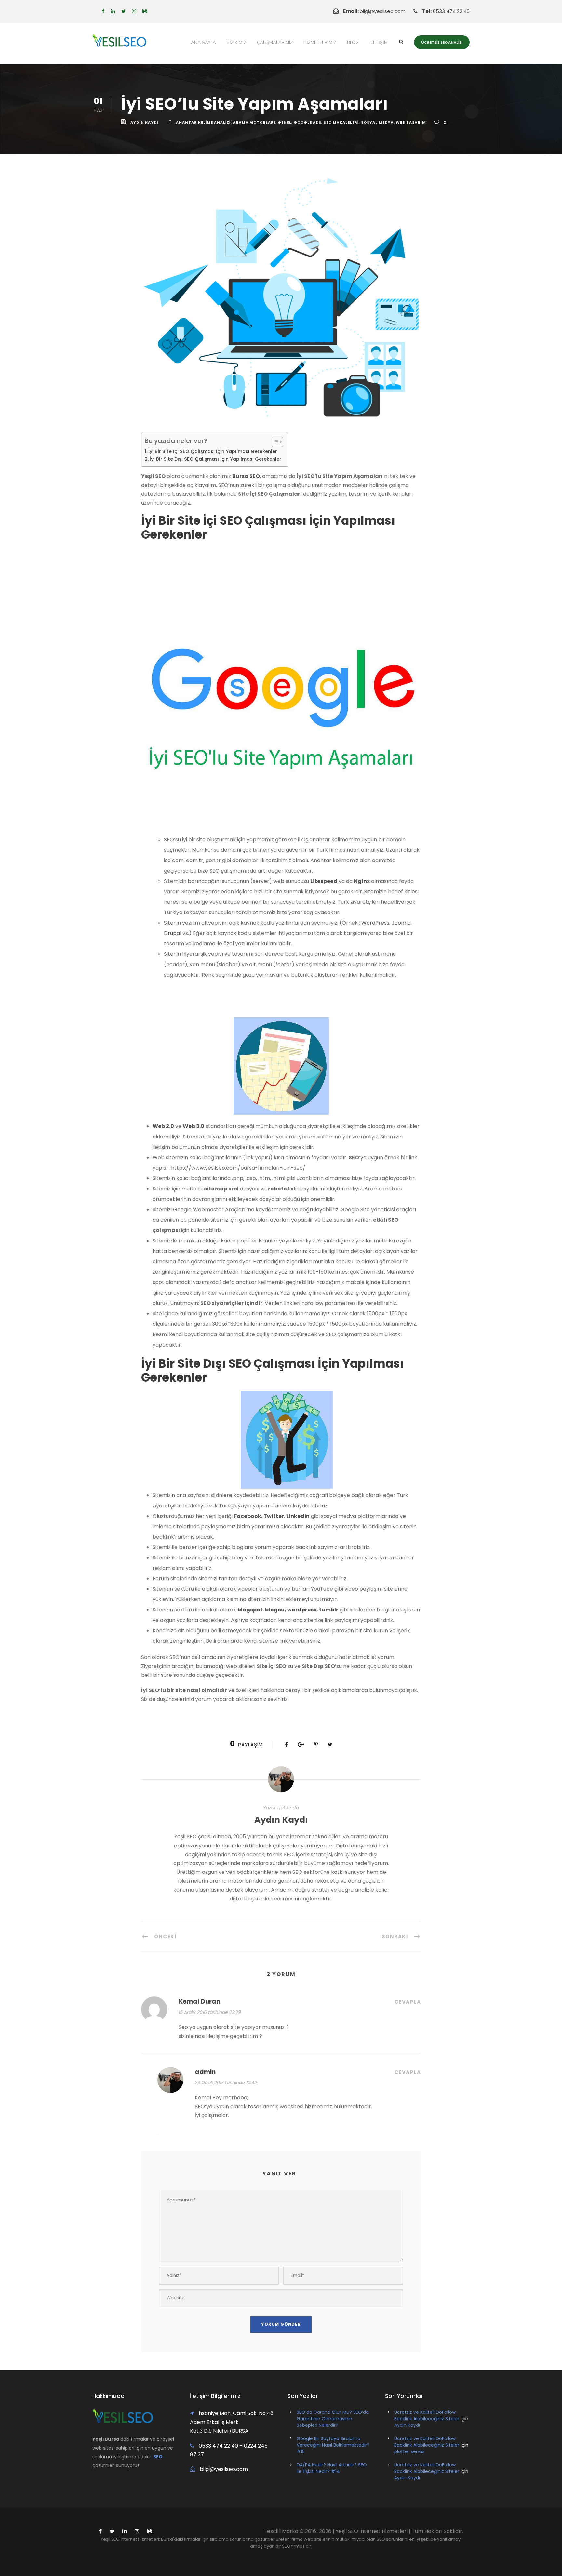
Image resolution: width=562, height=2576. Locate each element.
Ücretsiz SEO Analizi (442, 42)
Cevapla (408, 2002)
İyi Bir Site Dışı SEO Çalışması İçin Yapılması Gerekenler (215, 459)
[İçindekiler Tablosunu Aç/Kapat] (274, 442)
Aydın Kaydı (144, 122)
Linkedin (298, 1516)
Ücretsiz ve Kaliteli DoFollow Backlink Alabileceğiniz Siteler (427, 2415)
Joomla (401, 923)
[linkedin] (113, 11)
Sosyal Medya (377, 122)
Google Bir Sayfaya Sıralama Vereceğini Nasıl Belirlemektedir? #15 (333, 2445)
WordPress (375, 923)
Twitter (274, 1516)
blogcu (275, 1610)
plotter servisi (409, 2451)
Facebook (248, 1516)
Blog (353, 42)
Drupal (173, 933)
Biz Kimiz (236, 42)
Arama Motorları (254, 122)
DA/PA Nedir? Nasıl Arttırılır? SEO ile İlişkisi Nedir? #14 (332, 2468)
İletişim (379, 42)
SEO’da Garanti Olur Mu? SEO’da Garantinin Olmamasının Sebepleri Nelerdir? (333, 2419)
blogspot (250, 1610)
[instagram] (134, 11)
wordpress (302, 1610)
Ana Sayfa (203, 42)
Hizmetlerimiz (320, 42)
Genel (285, 122)
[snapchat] (145, 11)
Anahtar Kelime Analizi (203, 122)
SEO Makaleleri (341, 122)
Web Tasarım (411, 122)
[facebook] (103, 11)
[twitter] (124, 11)
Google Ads (308, 122)
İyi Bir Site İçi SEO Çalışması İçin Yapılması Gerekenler (213, 451)
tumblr (329, 1610)
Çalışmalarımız (275, 42)
